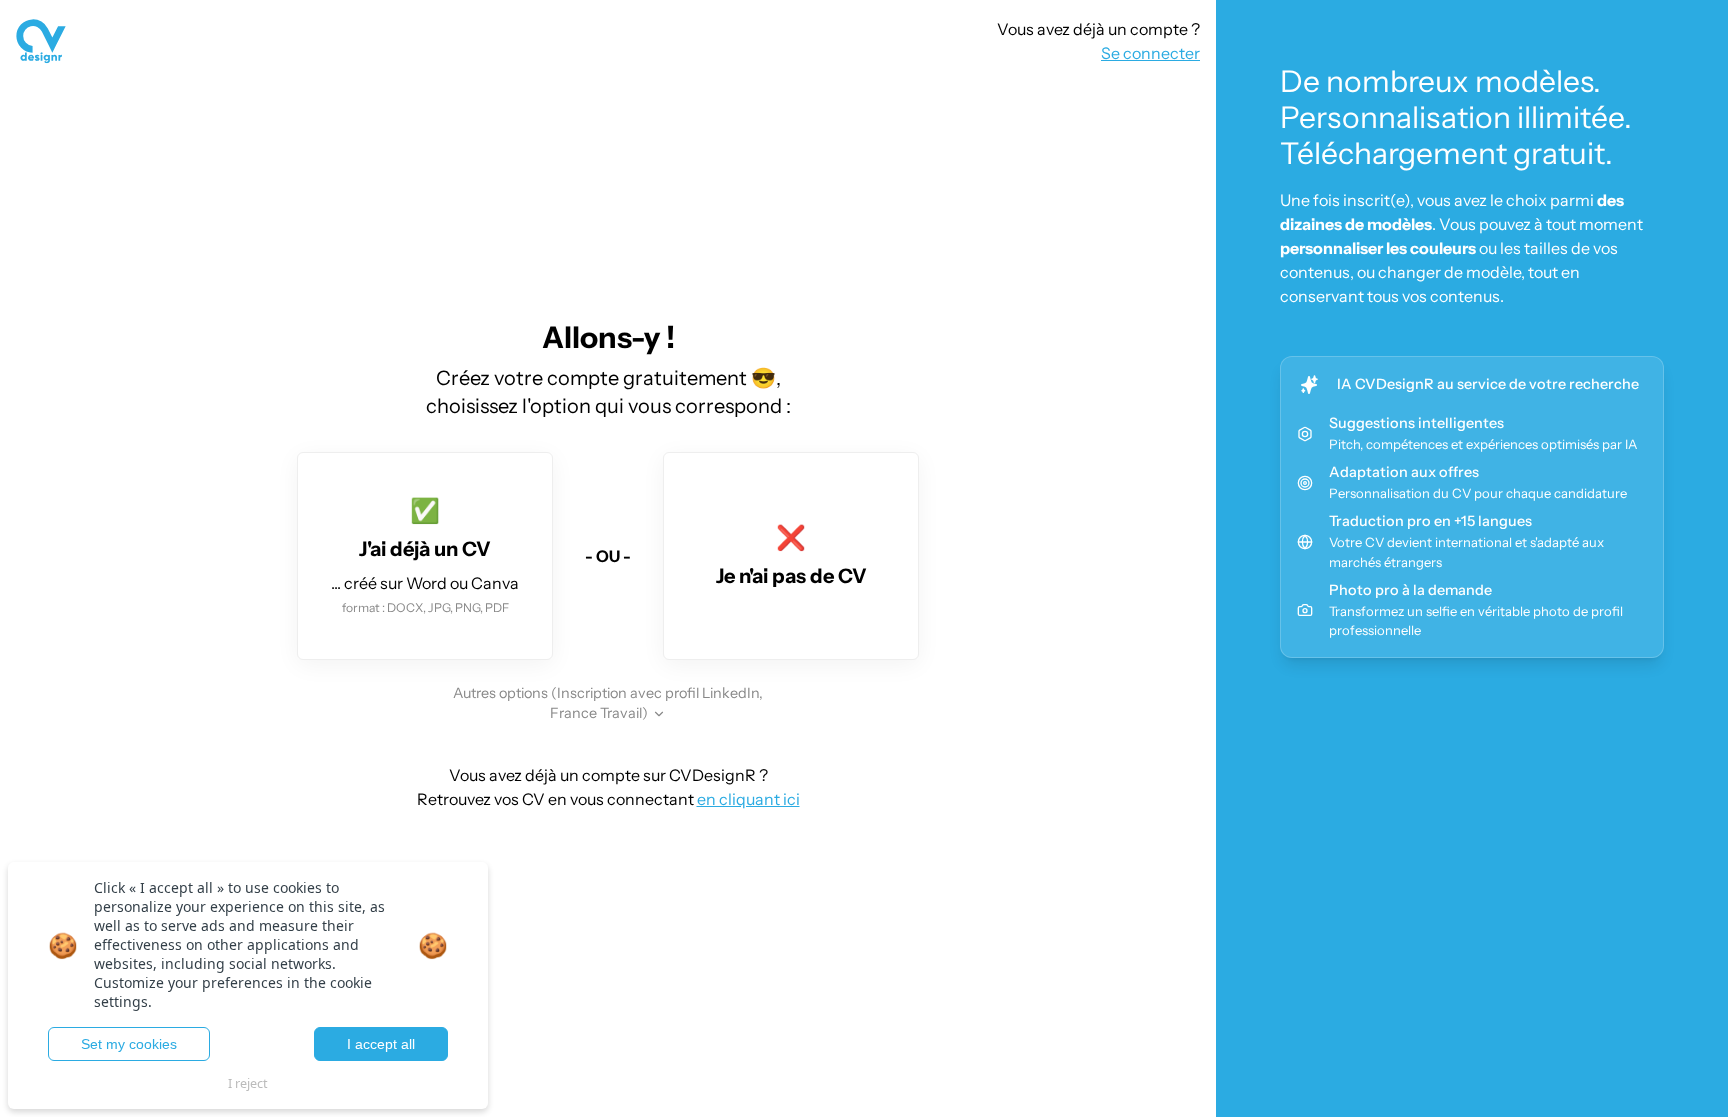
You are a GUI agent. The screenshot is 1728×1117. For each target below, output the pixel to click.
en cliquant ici (748, 799)
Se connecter (1150, 53)
